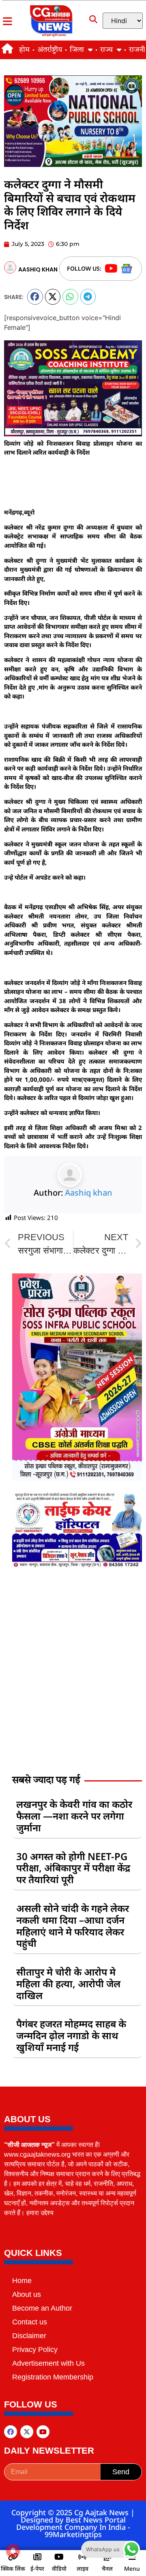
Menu (132, 2569)
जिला (77, 50)
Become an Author (42, 2308)
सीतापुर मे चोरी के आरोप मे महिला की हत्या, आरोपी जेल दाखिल (68, 1983)
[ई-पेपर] (37, 2557)
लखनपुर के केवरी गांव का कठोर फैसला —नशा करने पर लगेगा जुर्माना (74, 1816)
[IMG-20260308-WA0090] (77, 1478)
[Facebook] (11, 2432)
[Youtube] (43, 2432)
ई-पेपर (37, 2569)
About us (27, 2294)
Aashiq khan (89, 1193)
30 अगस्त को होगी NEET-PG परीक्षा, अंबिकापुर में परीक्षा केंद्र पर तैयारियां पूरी (73, 1868)
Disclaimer (29, 2336)
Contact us (30, 2322)
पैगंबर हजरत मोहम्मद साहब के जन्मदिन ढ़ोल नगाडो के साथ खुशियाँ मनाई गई (71, 2035)
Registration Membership (53, 2377)
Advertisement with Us (48, 2363)
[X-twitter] (27, 2432)
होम (24, 50)
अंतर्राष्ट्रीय (50, 50)
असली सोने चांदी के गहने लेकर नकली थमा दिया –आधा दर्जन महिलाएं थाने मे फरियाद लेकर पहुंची (73, 1926)
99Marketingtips (73, 2534)
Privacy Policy (35, 2350)
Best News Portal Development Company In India (72, 2523)
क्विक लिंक (13, 2569)
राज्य (106, 50)
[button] (35, 297)
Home (22, 2281)
